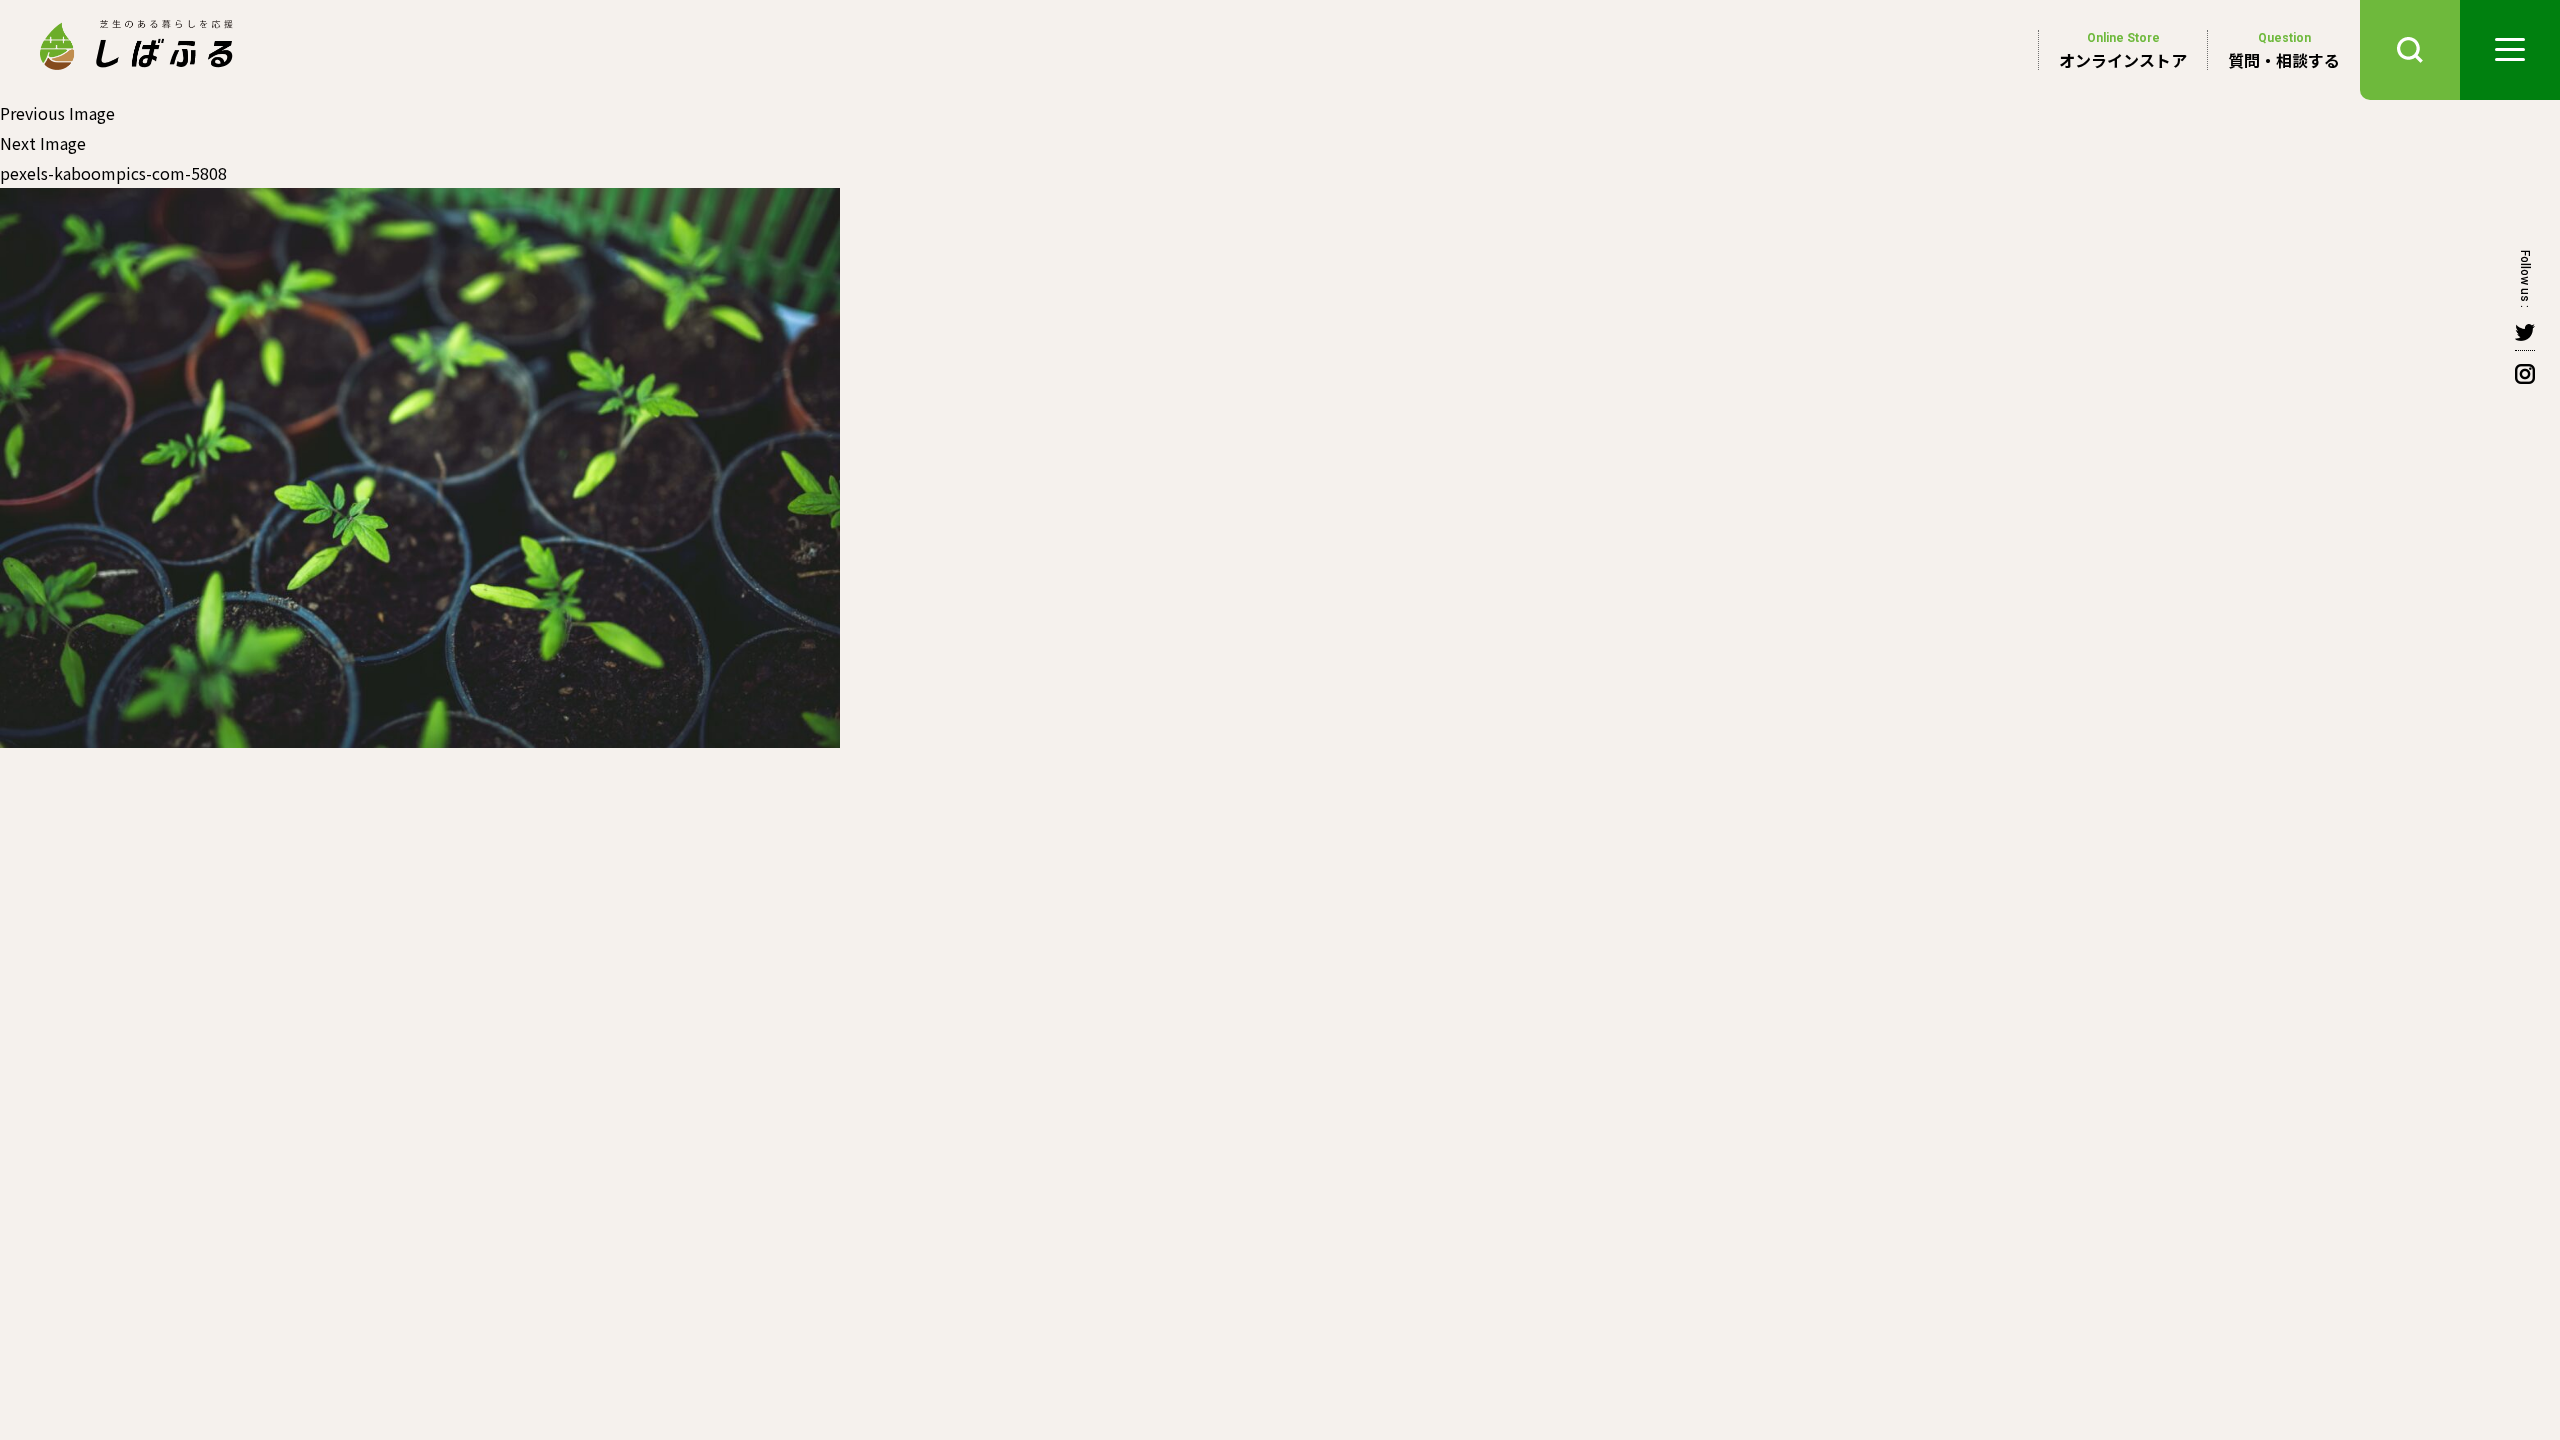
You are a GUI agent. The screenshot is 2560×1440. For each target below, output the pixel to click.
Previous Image (57, 113)
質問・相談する (2284, 50)
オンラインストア (2123, 50)
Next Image (43, 143)
